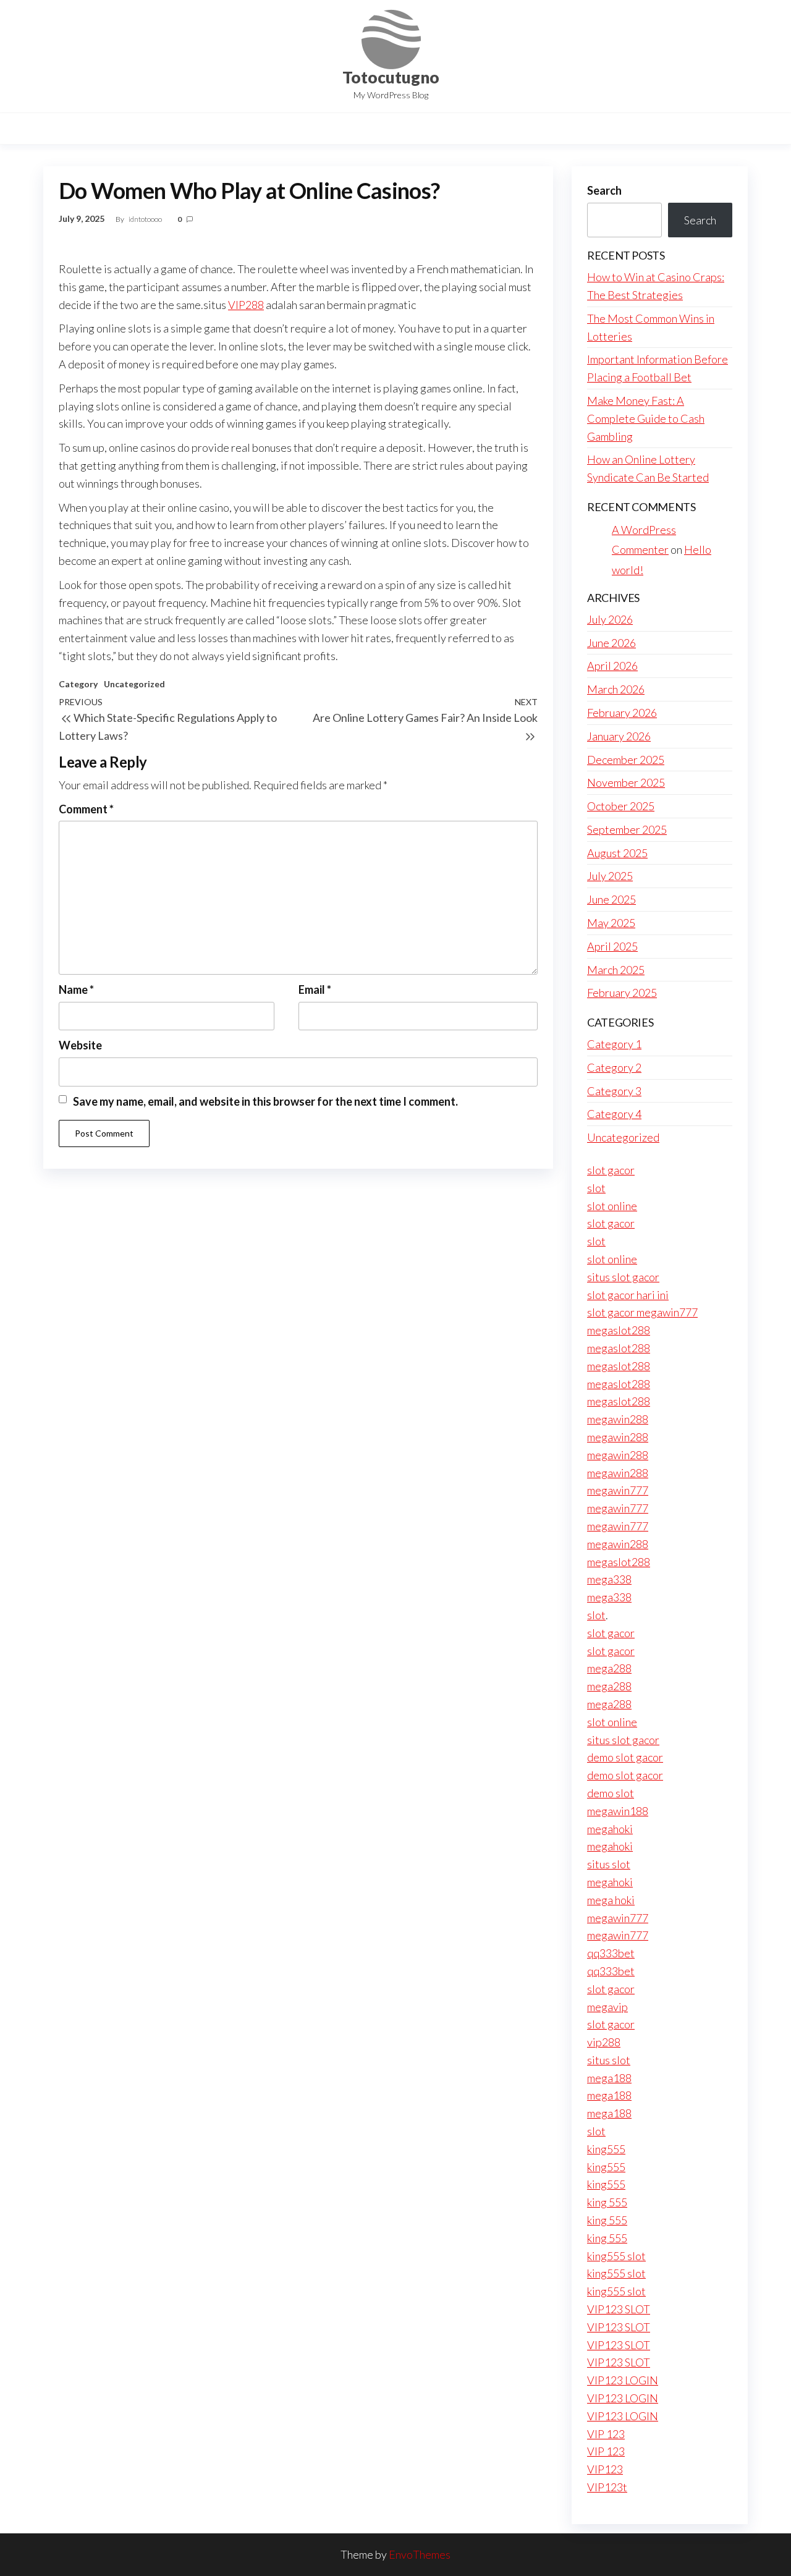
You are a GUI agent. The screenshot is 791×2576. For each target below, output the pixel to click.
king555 (606, 2149)
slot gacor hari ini (628, 1295)
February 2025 (622, 993)
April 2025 (612, 946)
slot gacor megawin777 (642, 1312)
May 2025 (611, 923)
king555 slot (616, 2256)
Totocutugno (391, 77)
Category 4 (614, 1114)
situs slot (609, 1864)
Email (315, 989)
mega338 (609, 1579)
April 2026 (612, 666)
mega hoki (611, 1900)
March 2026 (616, 689)
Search (604, 190)
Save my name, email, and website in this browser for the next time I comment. (265, 1101)
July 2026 (610, 619)
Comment (86, 809)
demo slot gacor (625, 1757)
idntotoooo (146, 219)
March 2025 (616, 970)
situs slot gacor (623, 1277)
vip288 (604, 2042)
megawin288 (618, 1419)
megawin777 (618, 1490)
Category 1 (614, 1044)
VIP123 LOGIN (623, 2380)
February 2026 (622, 713)
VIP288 (246, 305)
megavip (607, 2007)
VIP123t (607, 2487)
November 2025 (626, 782)
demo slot (611, 1793)
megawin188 (618, 1811)
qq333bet (611, 1953)
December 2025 (626, 760)
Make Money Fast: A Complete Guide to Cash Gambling (646, 418)
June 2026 (611, 643)
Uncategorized (134, 684)
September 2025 (627, 829)
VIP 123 (606, 2434)
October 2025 (621, 806)
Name (76, 989)
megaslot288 (619, 1330)
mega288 (609, 1668)
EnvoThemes (420, 2554)
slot (596, 1188)
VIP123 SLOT (619, 2309)
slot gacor (611, 1170)
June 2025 (611, 899)
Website (80, 1045)
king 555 (607, 2202)
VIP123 (605, 2469)
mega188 (609, 2078)
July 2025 (610, 876)
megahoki (610, 1829)
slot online (612, 1206)
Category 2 (614, 1067)
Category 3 (614, 1091)
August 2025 (617, 853)
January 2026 (619, 736)
